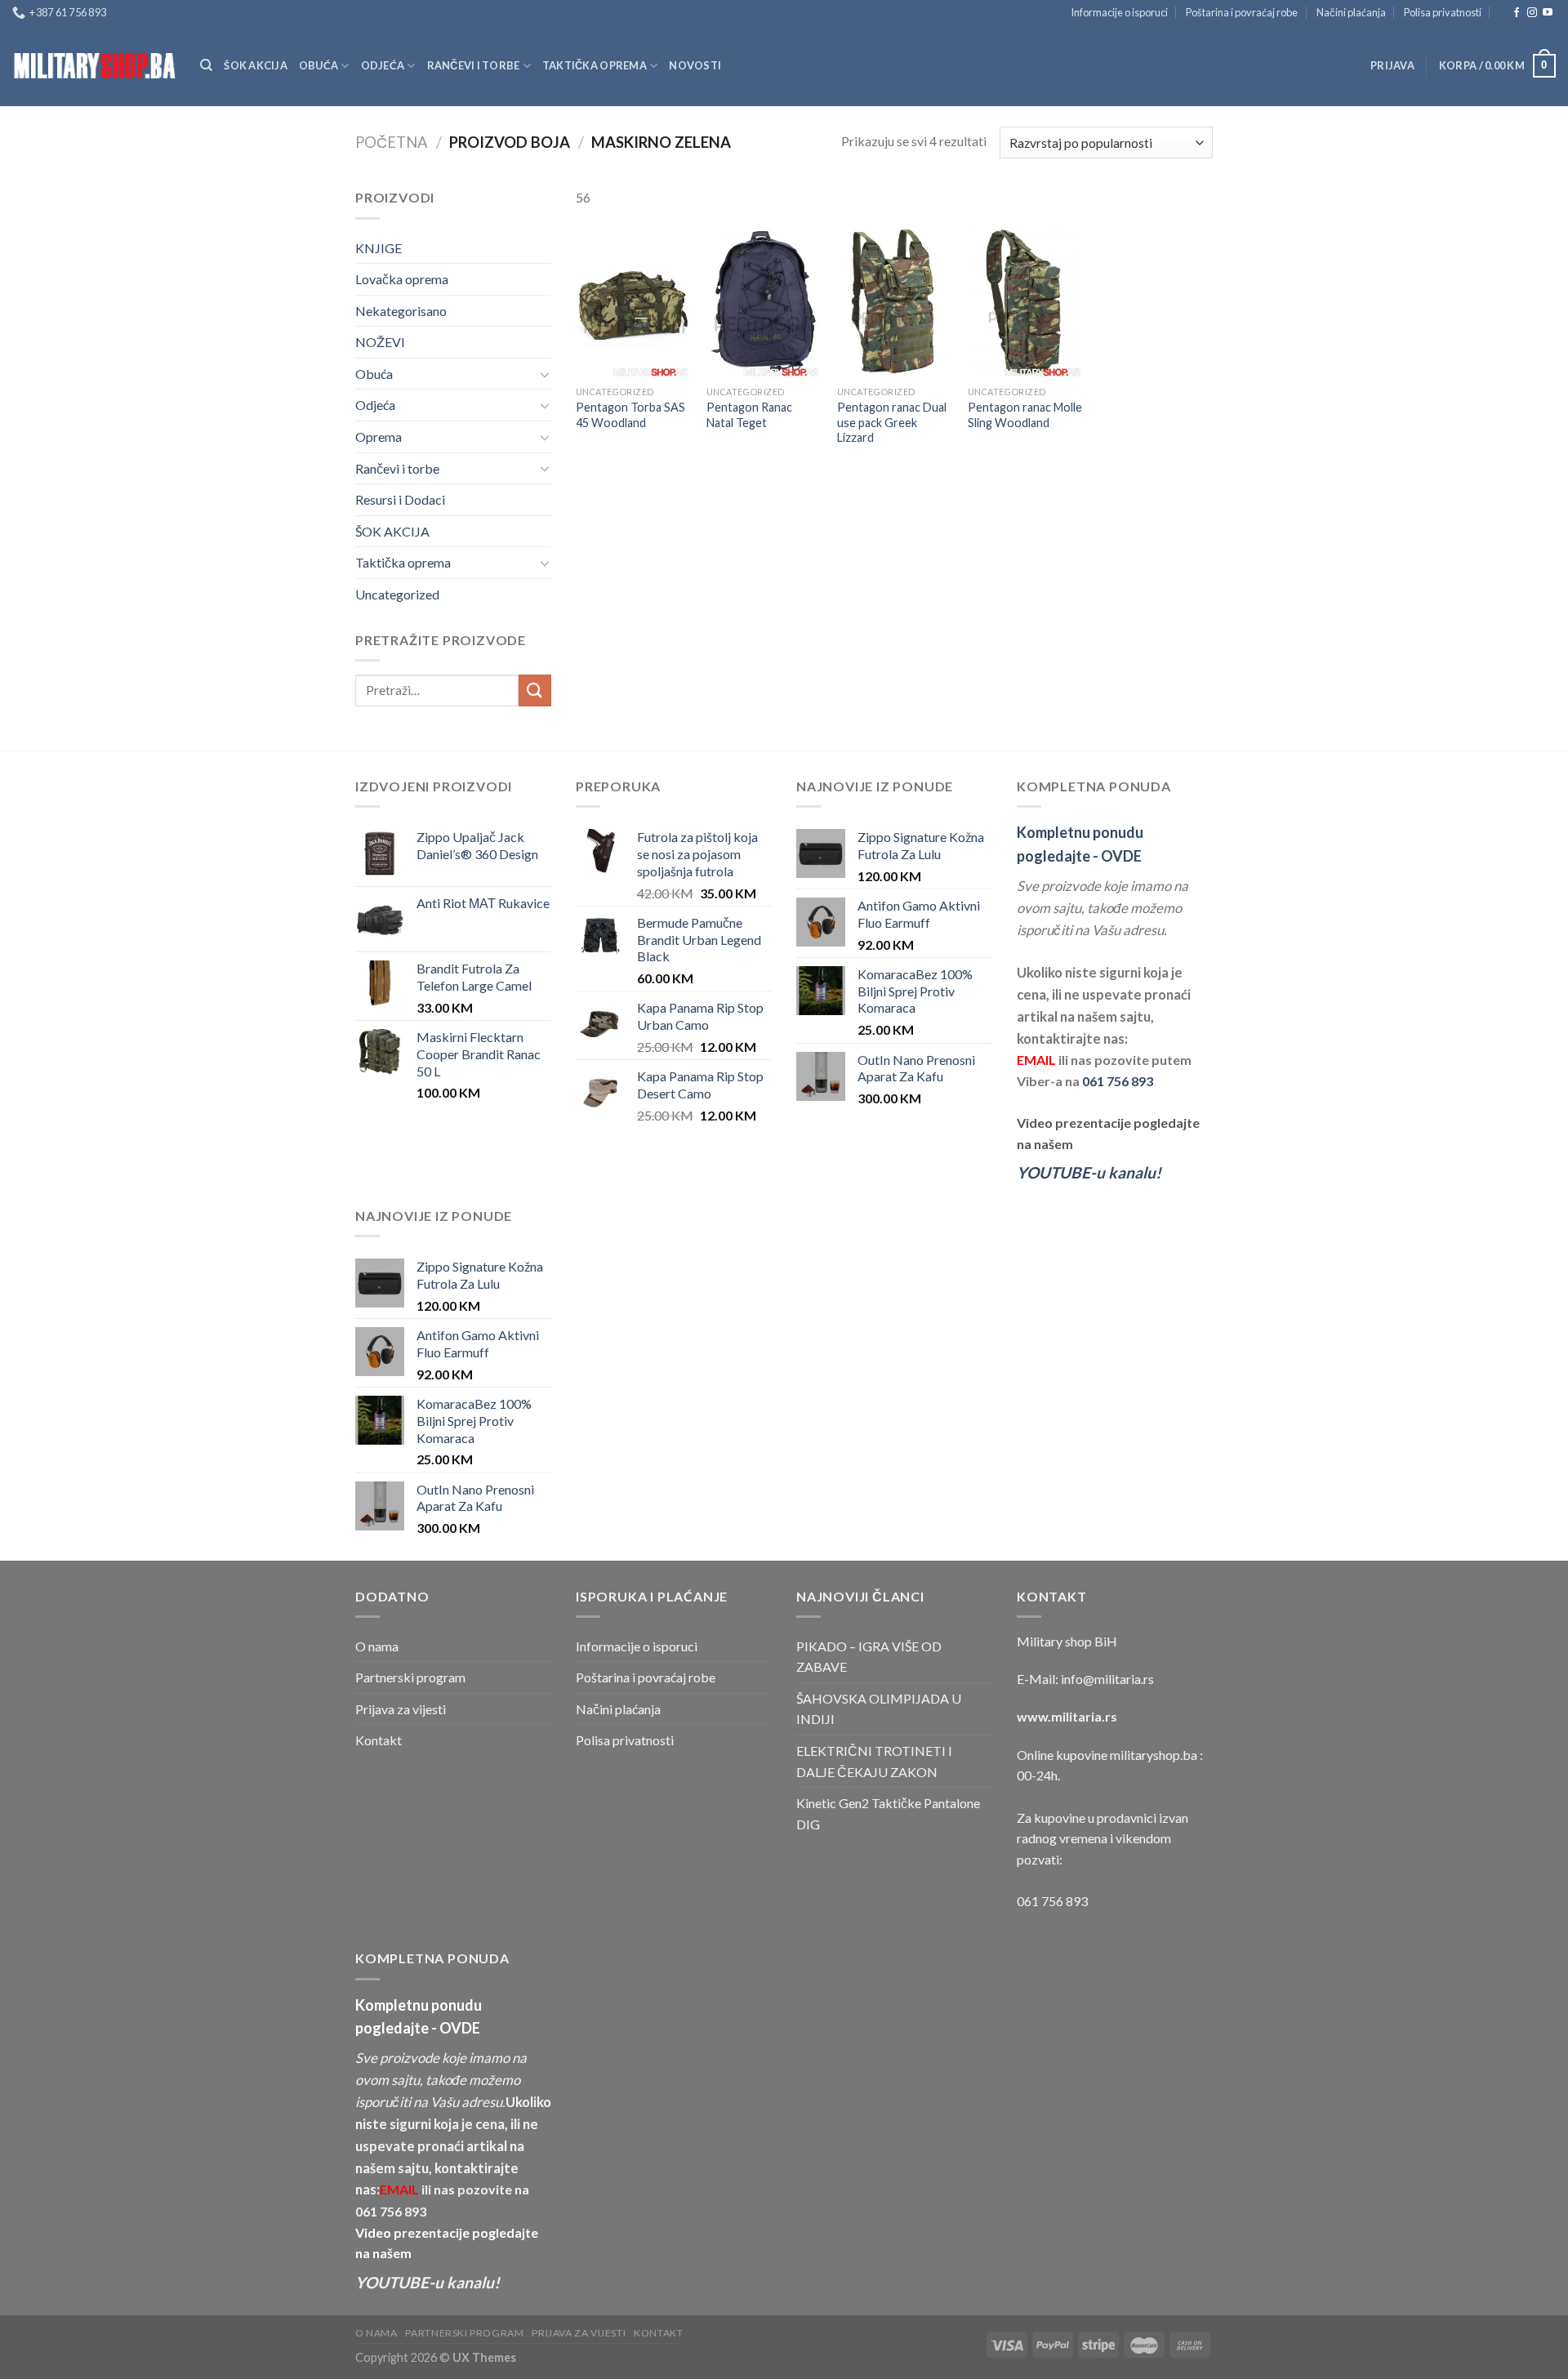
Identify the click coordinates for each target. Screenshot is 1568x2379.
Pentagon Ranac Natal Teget (749, 415)
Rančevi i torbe (474, 65)
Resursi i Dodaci (400, 499)
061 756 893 (1118, 1081)
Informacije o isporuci (1119, 12)
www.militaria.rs (1067, 1716)
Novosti (695, 65)
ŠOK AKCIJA (256, 65)
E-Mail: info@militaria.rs (1085, 1679)
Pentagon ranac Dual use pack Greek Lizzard (892, 422)
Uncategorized (397, 594)
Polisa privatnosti (1443, 12)
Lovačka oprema (402, 279)
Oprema (379, 437)
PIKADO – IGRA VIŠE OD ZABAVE (869, 1657)
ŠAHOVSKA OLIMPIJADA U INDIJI (879, 1709)
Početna (392, 142)
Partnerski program (410, 1677)
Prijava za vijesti (401, 1709)
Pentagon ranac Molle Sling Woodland (1025, 415)
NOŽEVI (380, 342)
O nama (377, 1646)
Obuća (318, 65)
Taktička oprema (595, 65)
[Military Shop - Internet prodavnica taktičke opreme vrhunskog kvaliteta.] (94, 66)
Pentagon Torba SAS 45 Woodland (630, 415)
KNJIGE (379, 248)
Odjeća (383, 65)
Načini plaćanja (1351, 12)
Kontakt (379, 1740)
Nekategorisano (401, 311)
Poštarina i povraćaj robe (1242, 12)
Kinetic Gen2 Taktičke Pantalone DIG (888, 1813)
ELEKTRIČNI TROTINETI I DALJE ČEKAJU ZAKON (874, 1761)
